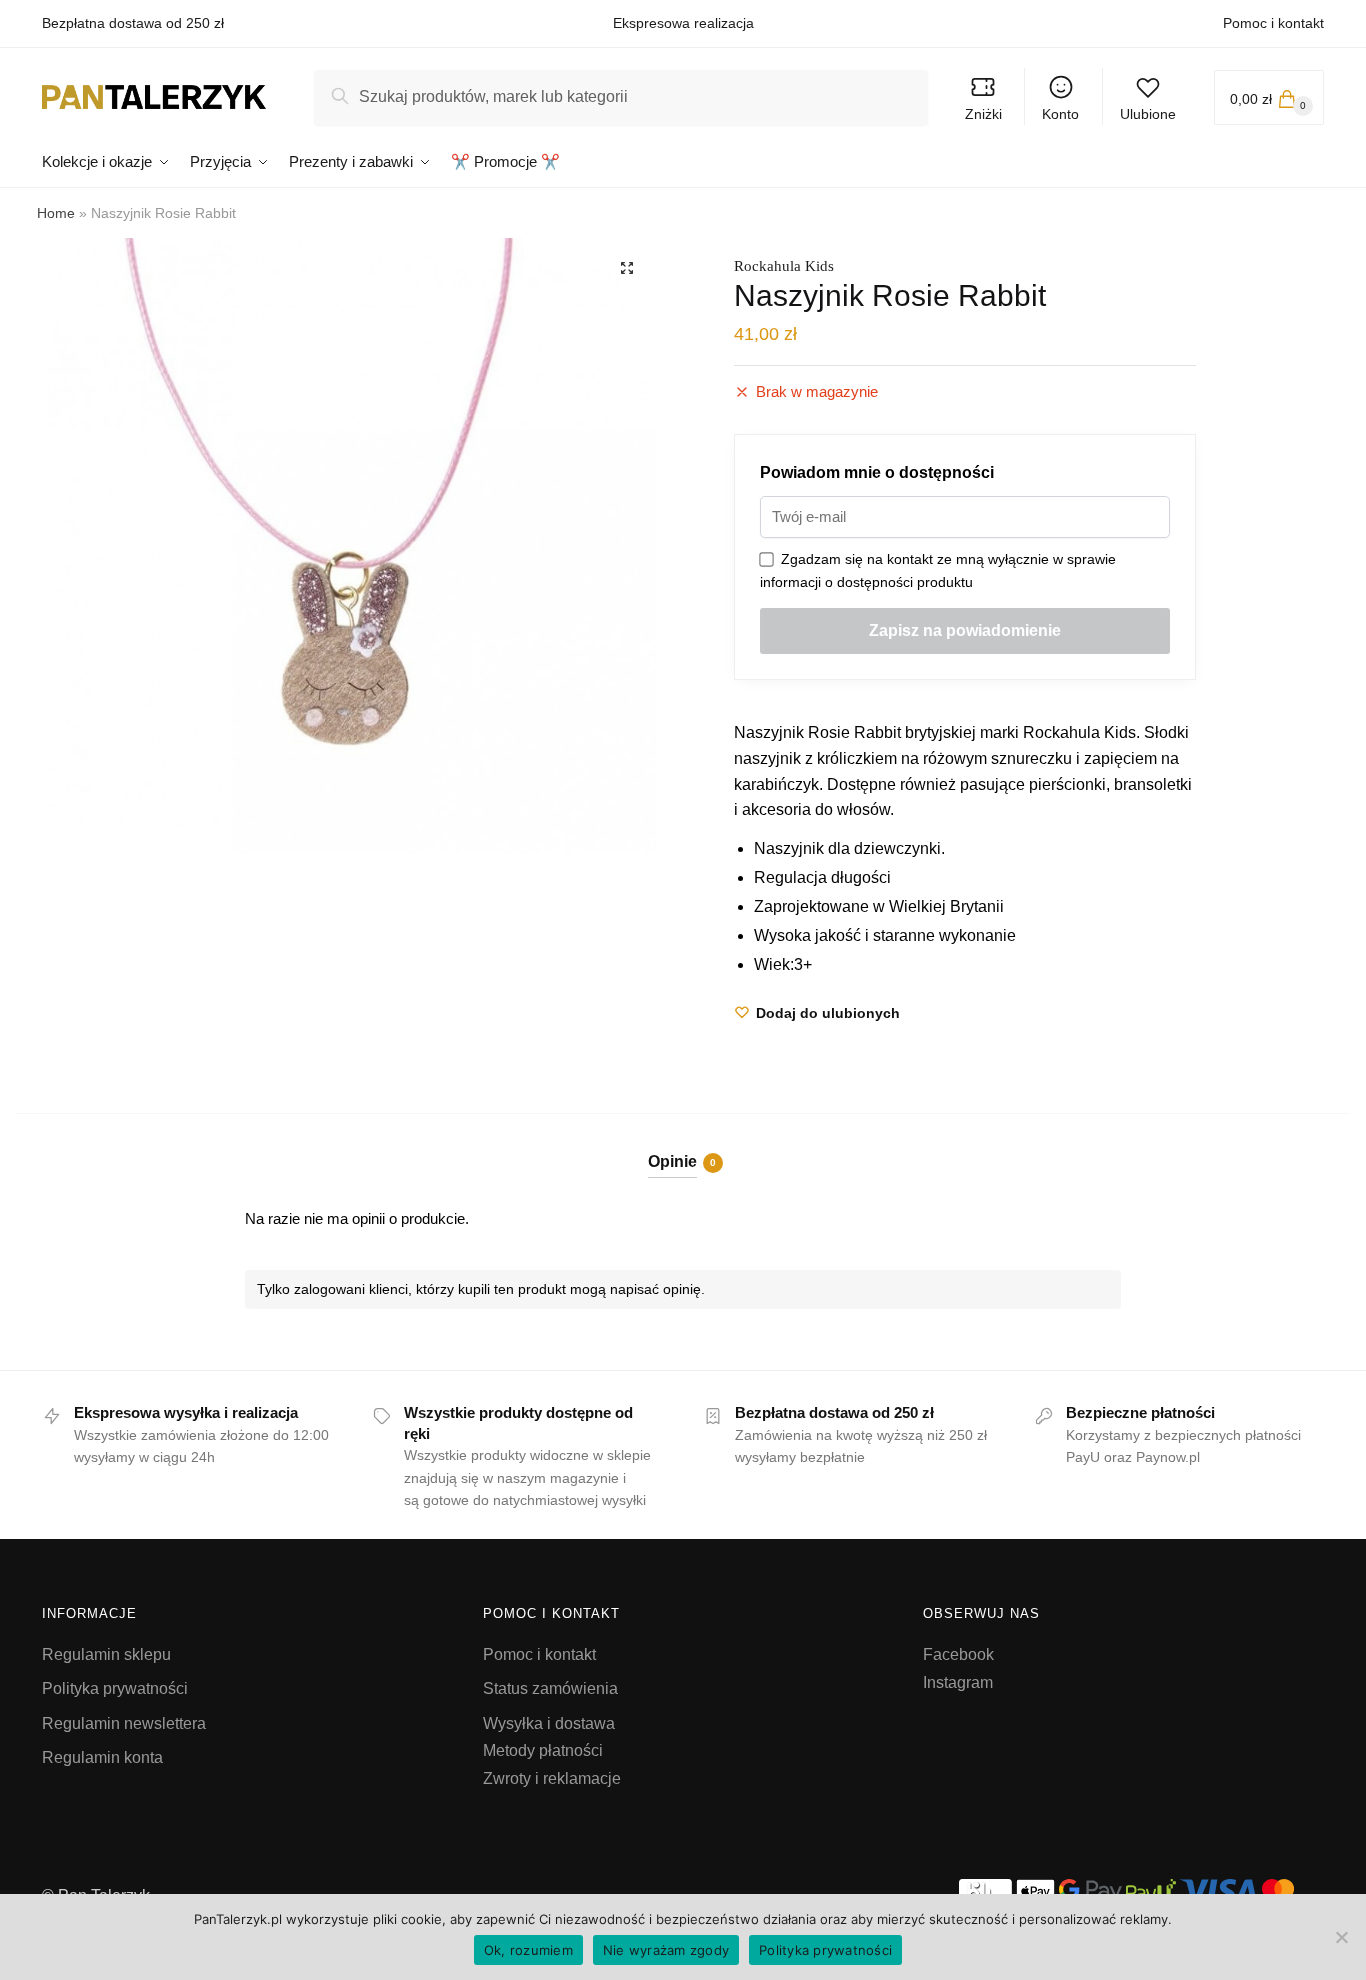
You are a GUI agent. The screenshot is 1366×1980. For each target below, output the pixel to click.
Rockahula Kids (784, 266)
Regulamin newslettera (124, 1723)
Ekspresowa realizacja (683, 23)
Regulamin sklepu (106, 1654)
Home (56, 213)
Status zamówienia (550, 1688)
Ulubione (1148, 114)
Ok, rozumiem (528, 1950)
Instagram (958, 1682)
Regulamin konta (102, 1757)
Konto (1060, 114)
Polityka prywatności (115, 1688)
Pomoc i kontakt (1273, 23)
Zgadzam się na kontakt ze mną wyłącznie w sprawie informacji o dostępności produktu (938, 570)
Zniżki (983, 114)
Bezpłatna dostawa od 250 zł (133, 23)
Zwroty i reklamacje (552, 1778)
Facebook (958, 1654)
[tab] (683, 1145)
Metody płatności (543, 1750)
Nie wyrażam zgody (666, 1950)
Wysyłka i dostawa (549, 1723)
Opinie (672, 1161)
